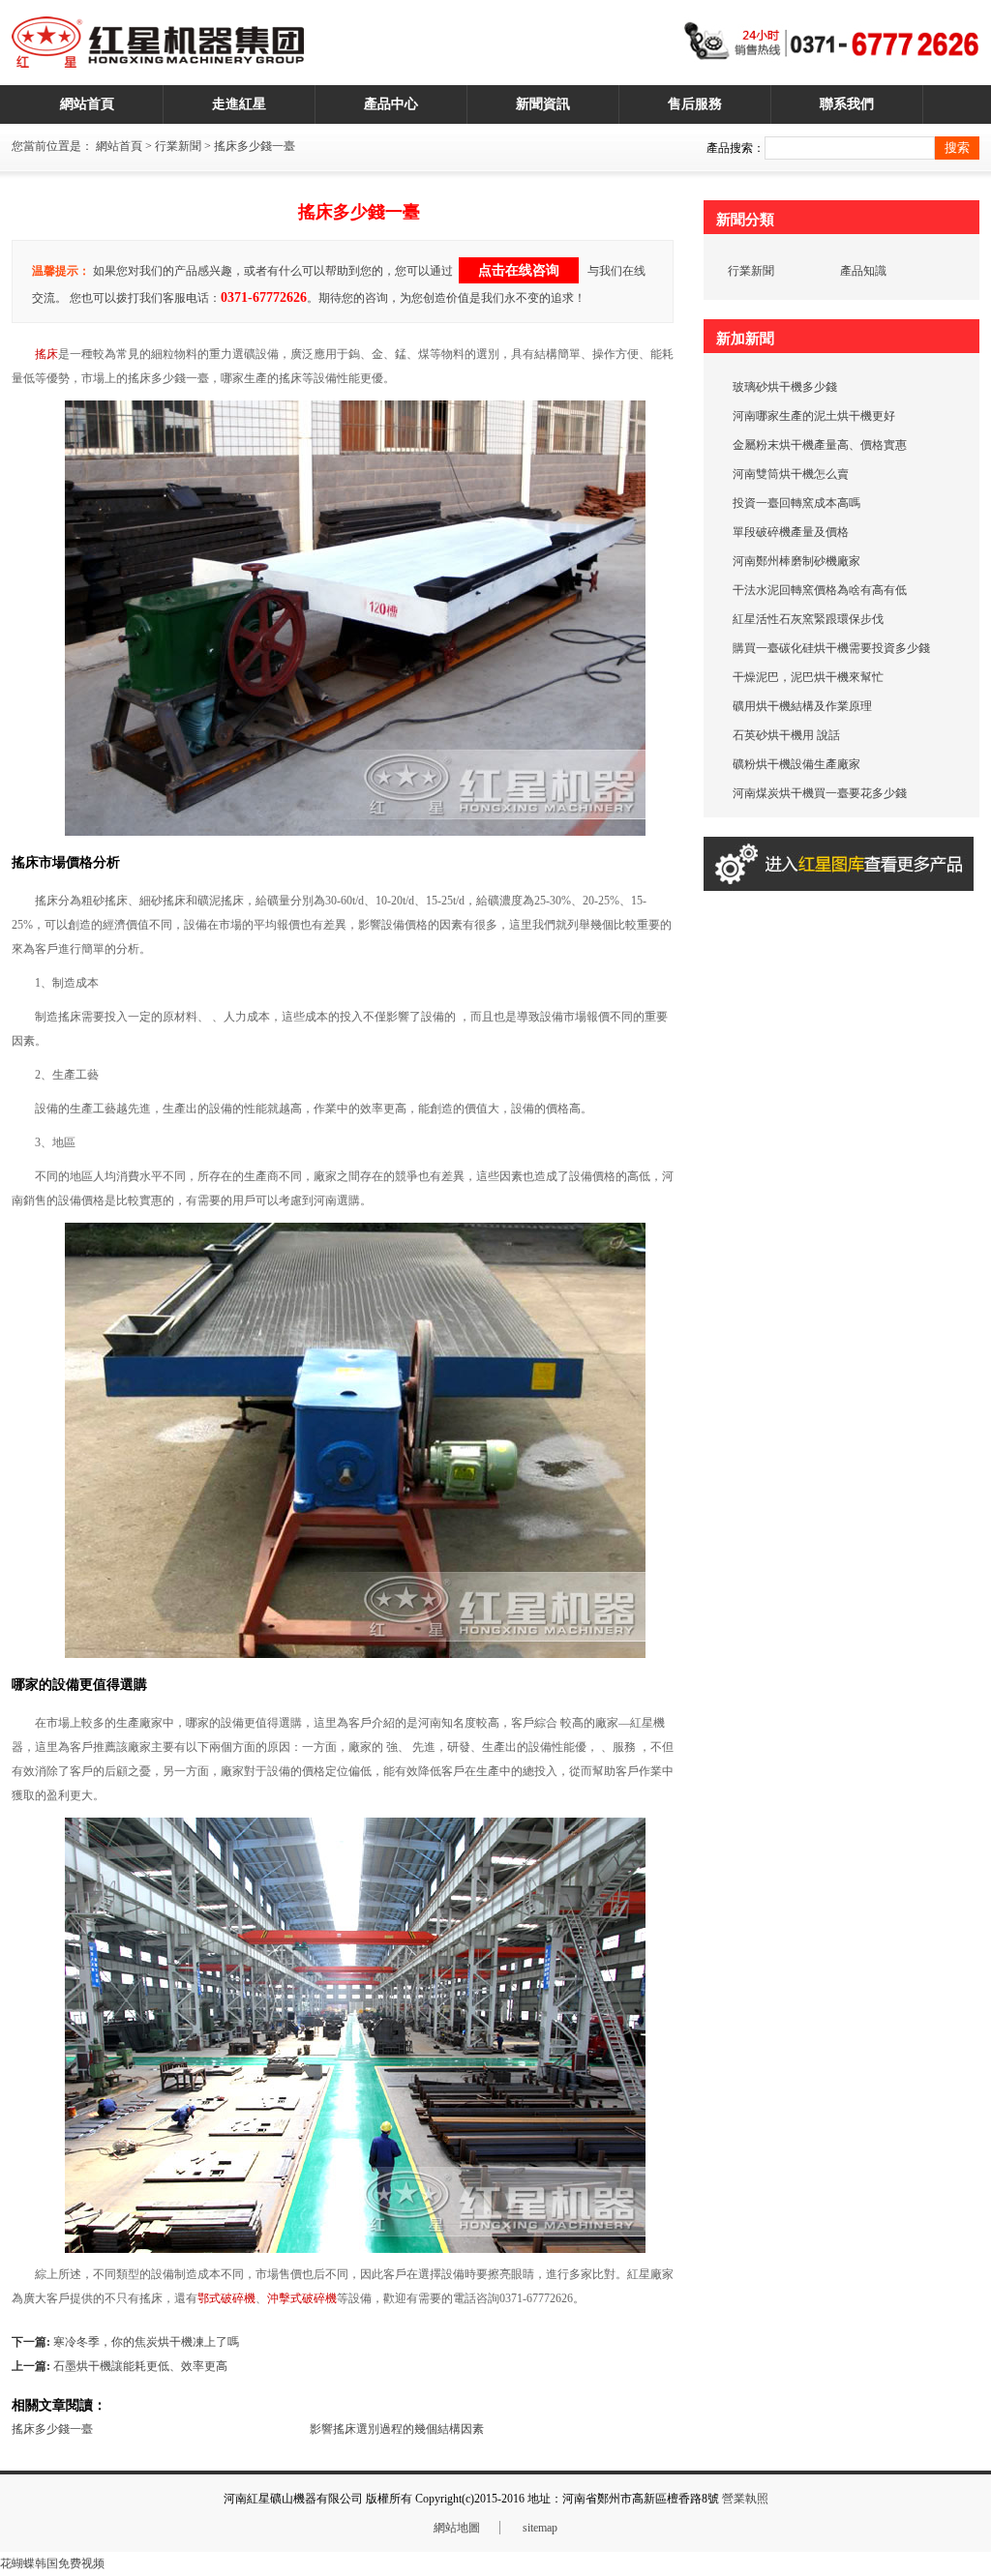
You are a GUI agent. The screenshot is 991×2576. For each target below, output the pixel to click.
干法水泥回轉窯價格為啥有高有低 (820, 590)
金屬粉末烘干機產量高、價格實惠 (820, 445)
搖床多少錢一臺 (52, 2429)
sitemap (540, 2528)
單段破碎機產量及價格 (791, 532)
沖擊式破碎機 (302, 2298)
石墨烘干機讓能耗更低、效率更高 (140, 2366)
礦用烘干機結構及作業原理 (802, 706)
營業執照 (745, 2499)
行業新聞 (178, 146)
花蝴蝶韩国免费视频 (52, 2563)
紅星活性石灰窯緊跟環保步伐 (808, 619)
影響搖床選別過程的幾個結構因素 (397, 2429)
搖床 (46, 354)
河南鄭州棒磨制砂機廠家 (796, 561)
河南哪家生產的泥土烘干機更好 (814, 416)
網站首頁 (119, 146)
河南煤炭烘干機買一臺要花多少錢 (820, 793)
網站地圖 (457, 2528)
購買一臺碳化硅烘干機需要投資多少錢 (831, 648)
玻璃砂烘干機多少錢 (785, 387)
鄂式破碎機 (226, 2298)
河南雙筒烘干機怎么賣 (791, 474)
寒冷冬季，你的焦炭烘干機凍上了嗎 (146, 2342)
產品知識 (863, 271)
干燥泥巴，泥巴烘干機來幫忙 (808, 677)
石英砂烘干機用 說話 (786, 735)
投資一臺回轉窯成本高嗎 (796, 503)
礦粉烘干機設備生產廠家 (796, 764)
